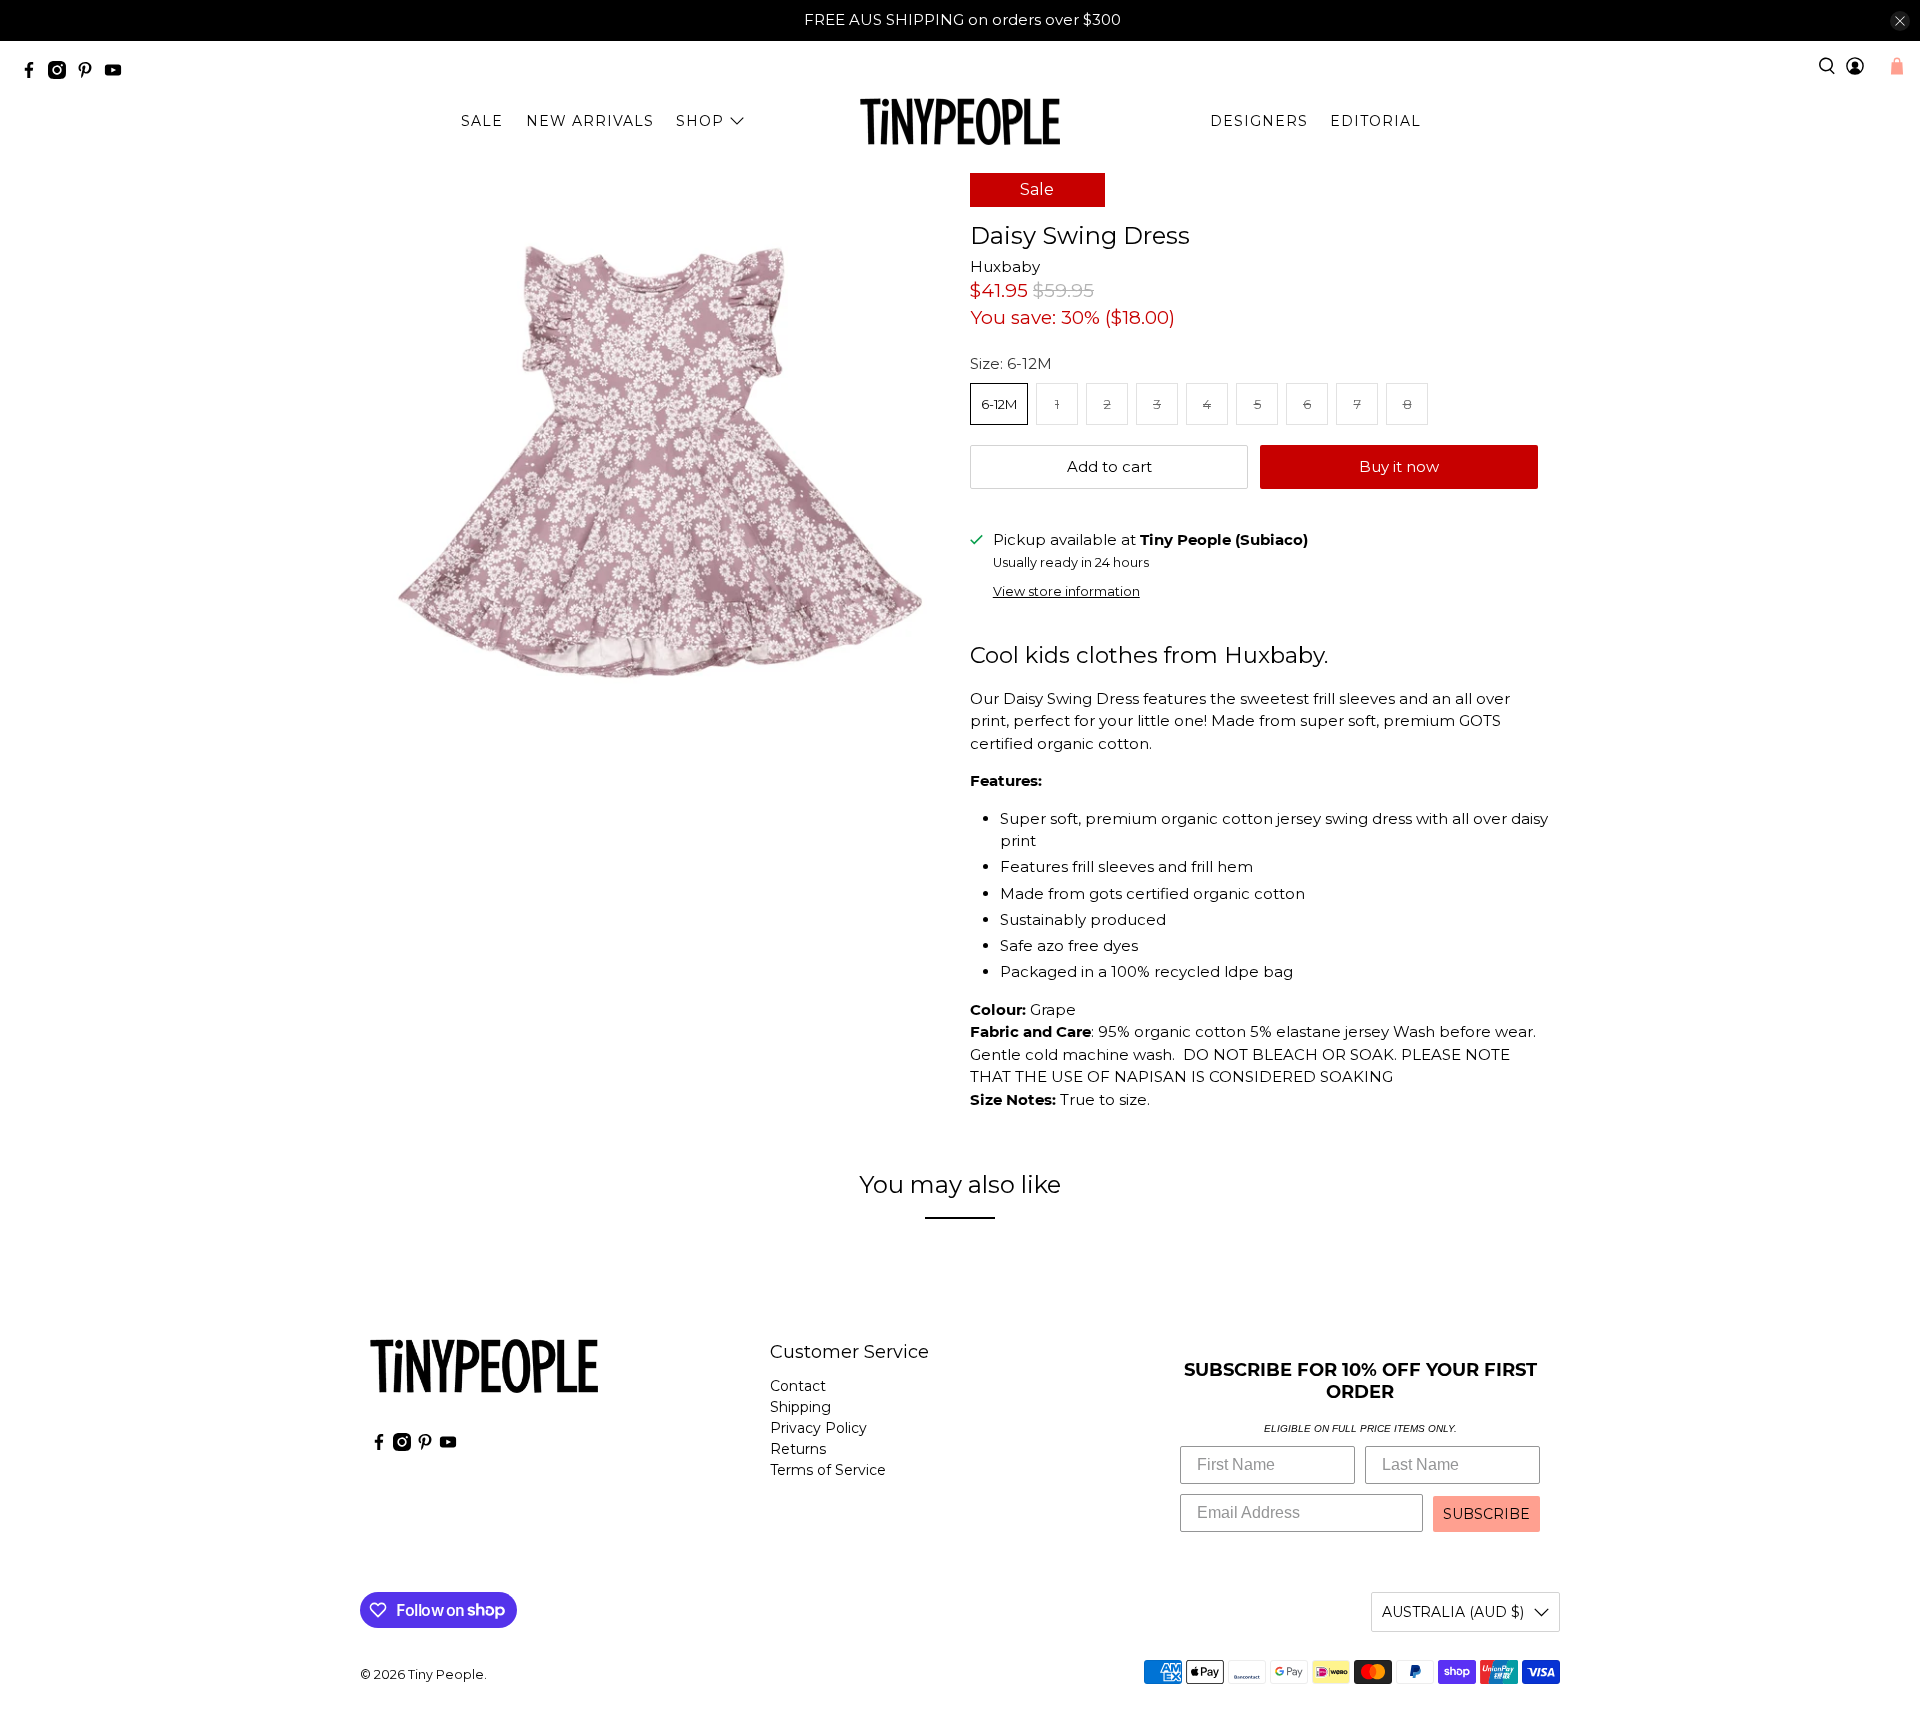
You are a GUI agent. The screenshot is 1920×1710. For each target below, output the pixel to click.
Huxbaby (1005, 266)
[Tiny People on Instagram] (62, 73)
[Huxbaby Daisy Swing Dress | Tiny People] (660, 463)
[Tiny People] (960, 122)
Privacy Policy (818, 1428)
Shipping (800, 1407)
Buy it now (1399, 466)
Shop (700, 121)
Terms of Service (828, 1470)
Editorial (1375, 121)
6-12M (999, 404)
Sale (482, 121)
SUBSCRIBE (1486, 1514)
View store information (1066, 591)
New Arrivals (590, 121)
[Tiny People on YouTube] (118, 73)
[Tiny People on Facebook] (34, 73)
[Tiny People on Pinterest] (90, 73)
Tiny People (446, 1674)
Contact (798, 1386)
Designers (1259, 121)
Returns (798, 1449)
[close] (1900, 21)
